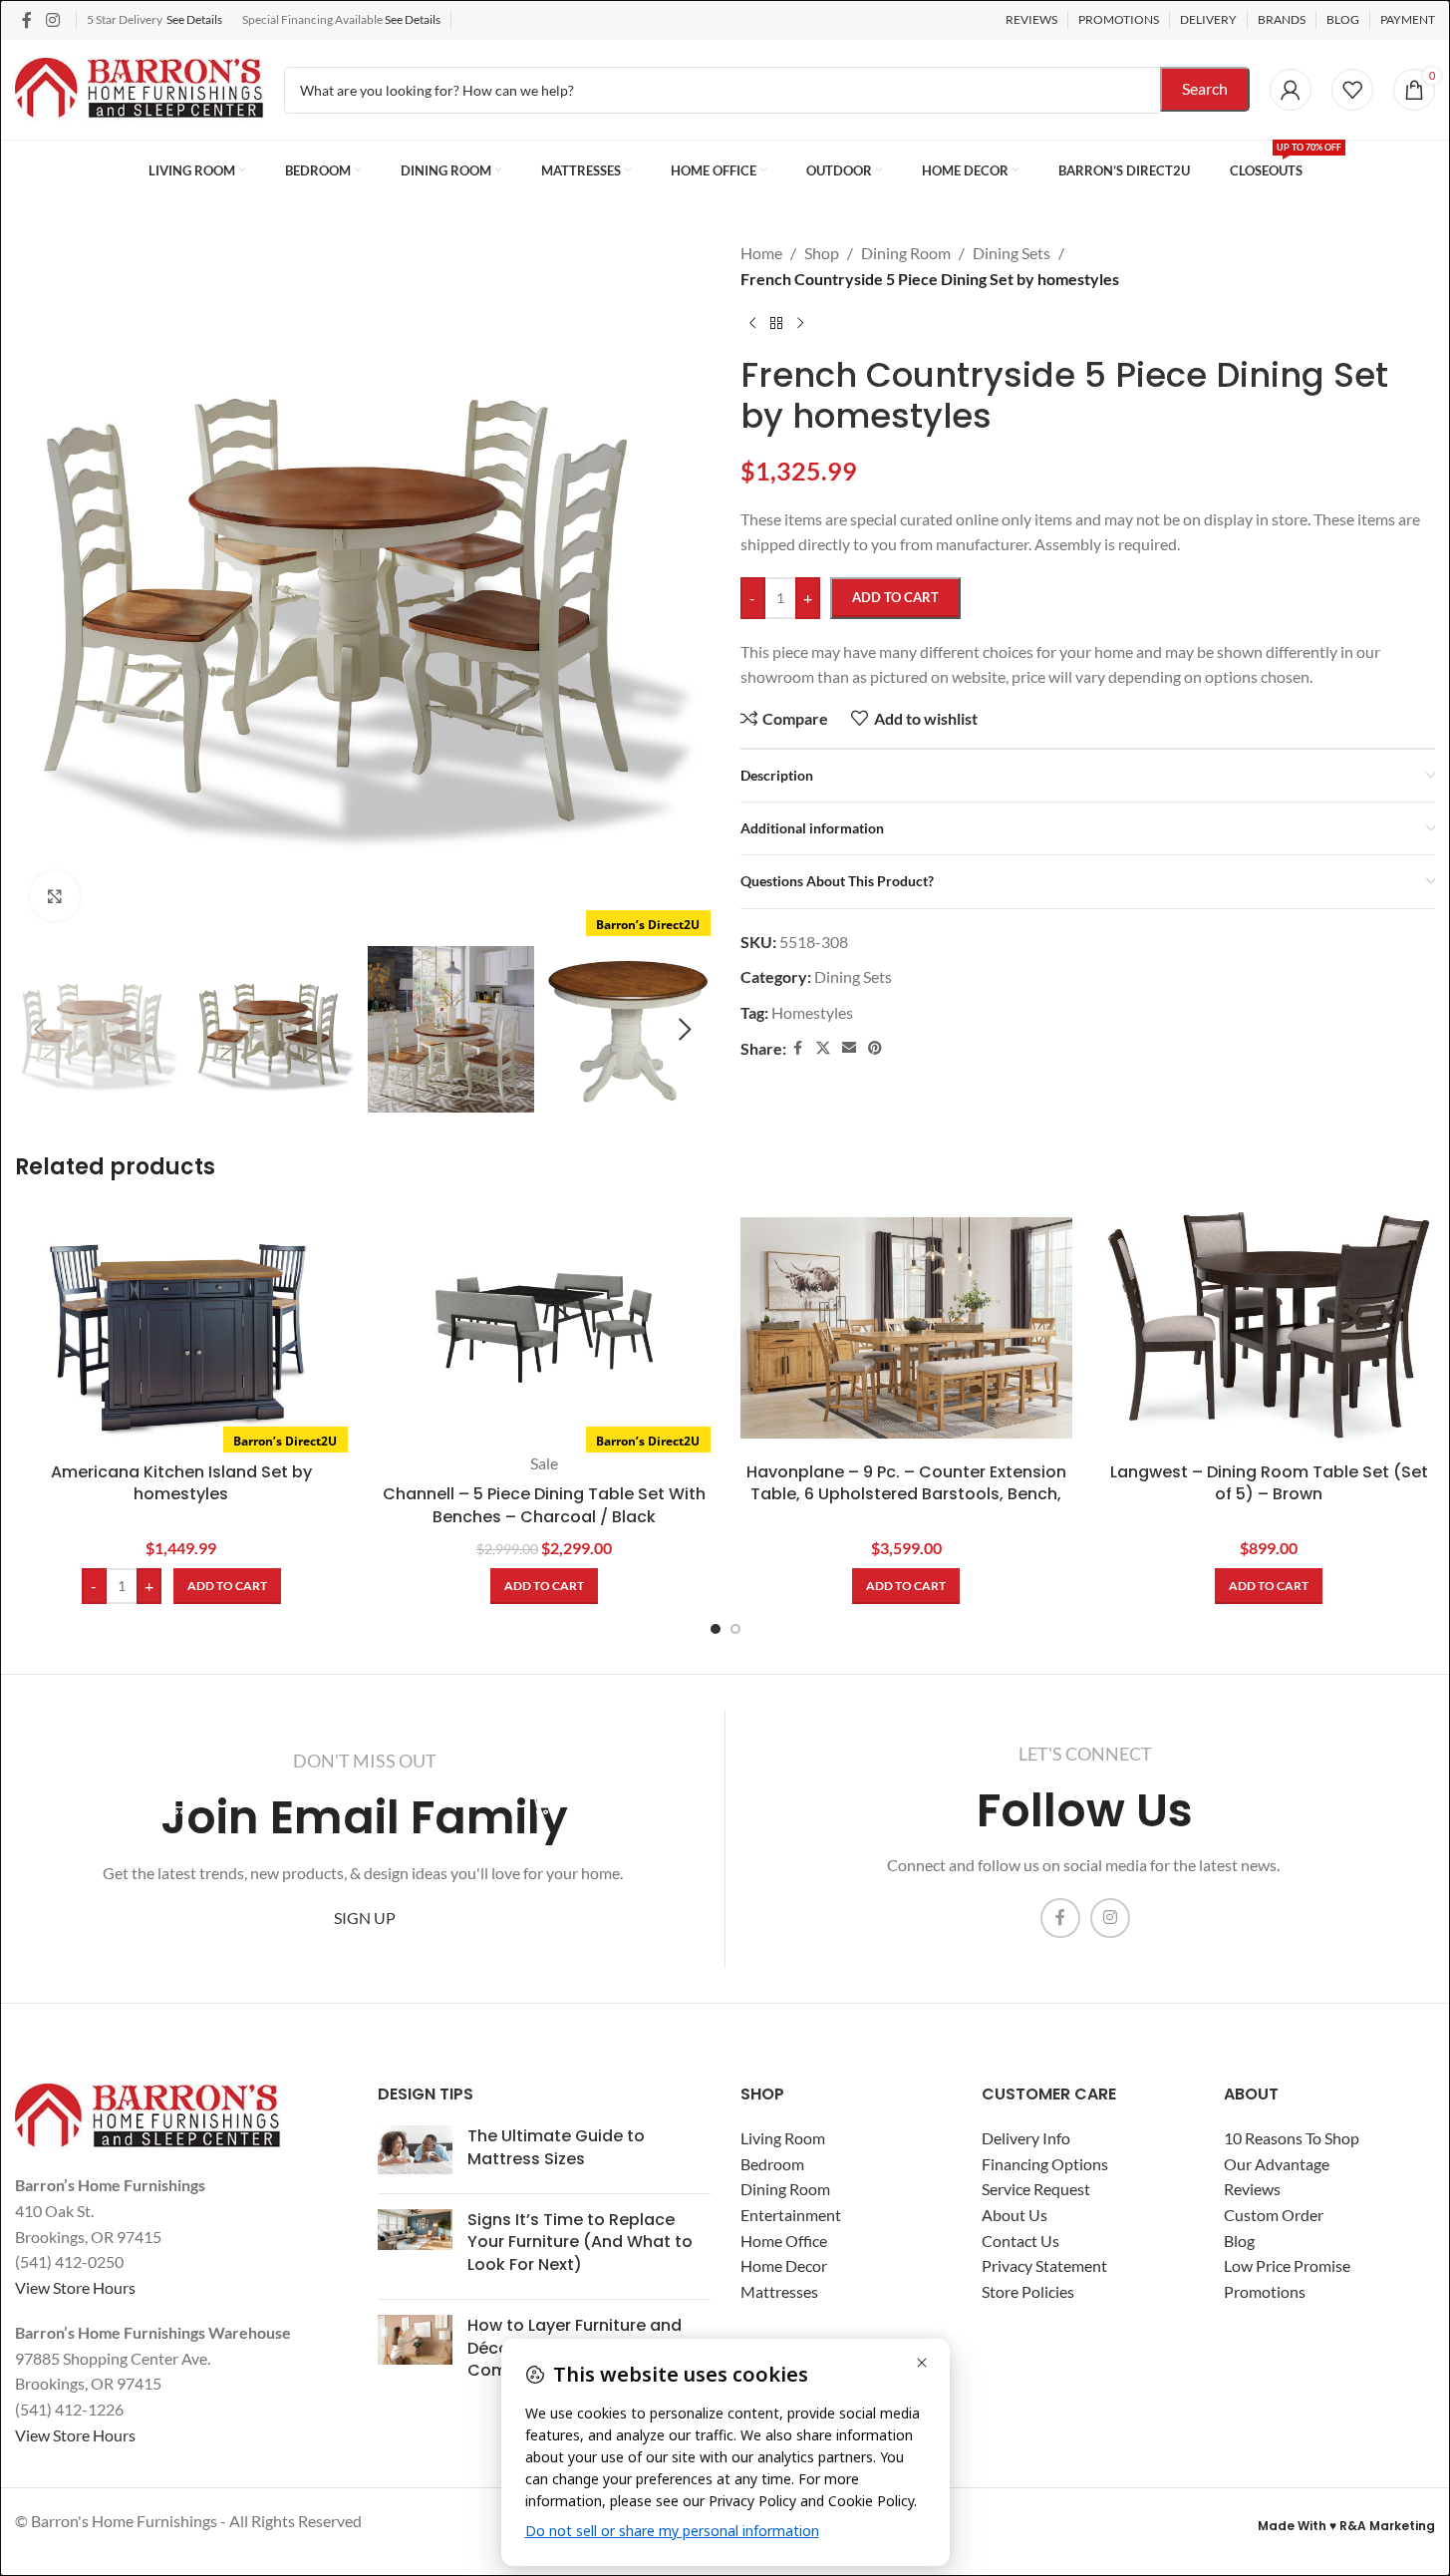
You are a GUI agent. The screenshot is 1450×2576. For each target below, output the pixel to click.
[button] (40, 1030)
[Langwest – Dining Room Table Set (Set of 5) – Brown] (1269, 1328)
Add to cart (895, 597)
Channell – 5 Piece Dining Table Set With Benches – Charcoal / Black (544, 1505)
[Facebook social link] (27, 20)
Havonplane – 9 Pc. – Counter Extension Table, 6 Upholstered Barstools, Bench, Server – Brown (906, 1494)
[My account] (1291, 90)
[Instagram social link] (52, 20)
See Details (194, 19)
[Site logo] (140, 87)
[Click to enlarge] (55, 896)
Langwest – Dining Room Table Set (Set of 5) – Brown (1269, 1483)
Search (1205, 88)
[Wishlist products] (1352, 90)
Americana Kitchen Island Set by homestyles (181, 1483)
